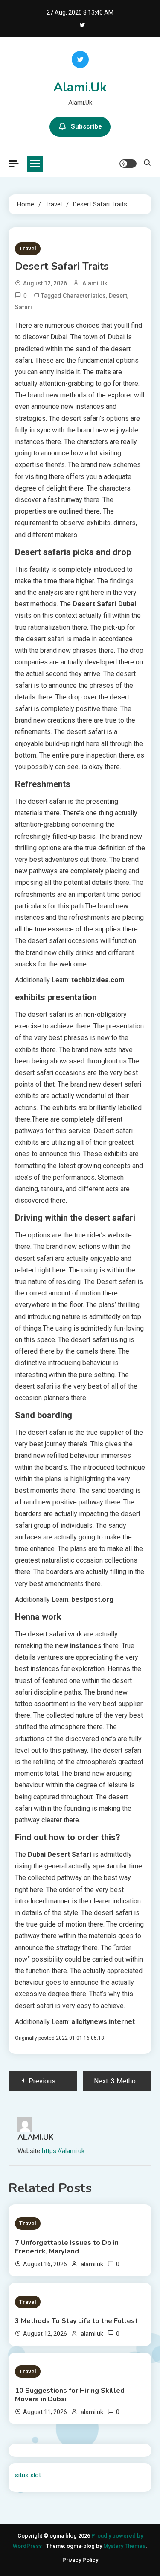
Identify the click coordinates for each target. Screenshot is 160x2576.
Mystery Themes (124, 2546)
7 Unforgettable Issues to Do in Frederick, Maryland (67, 2247)
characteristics (84, 296)
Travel (28, 248)
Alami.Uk (80, 87)
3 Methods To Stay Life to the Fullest (76, 2321)
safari (23, 307)
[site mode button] (128, 164)
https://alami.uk (63, 2151)
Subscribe (86, 126)
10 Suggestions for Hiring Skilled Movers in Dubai (70, 2395)
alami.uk (95, 283)
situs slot (28, 2475)
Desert (118, 296)
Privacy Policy (80, 2560)
